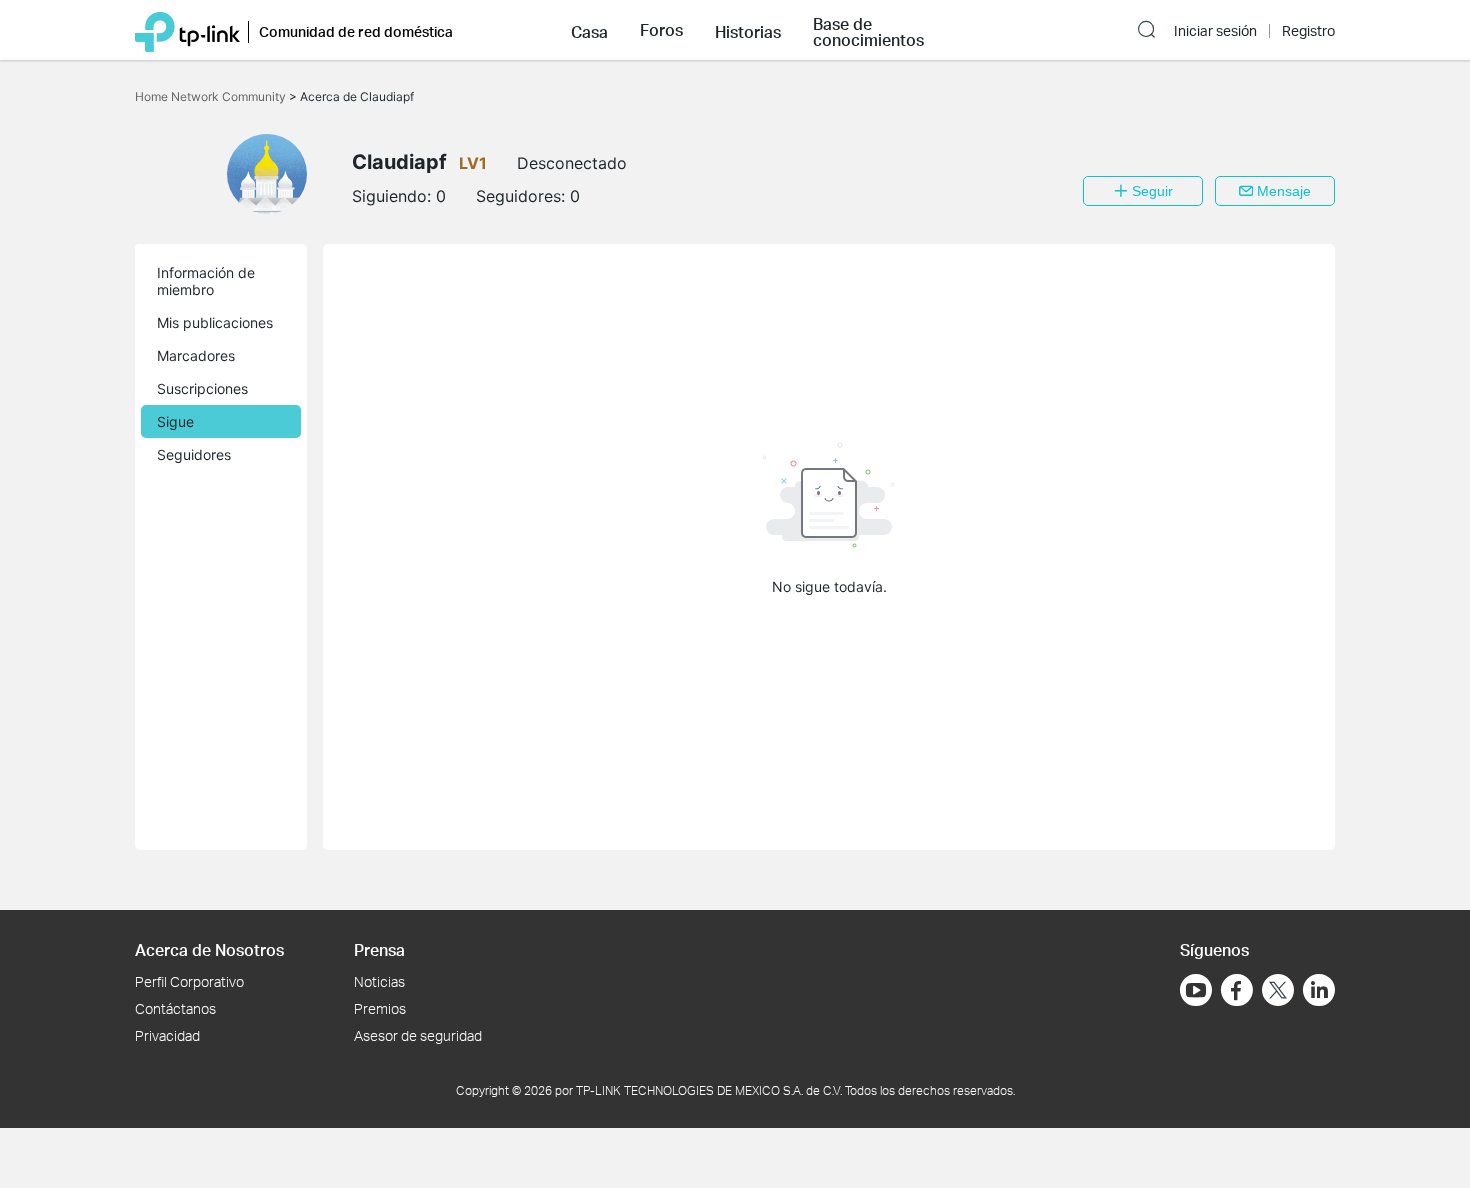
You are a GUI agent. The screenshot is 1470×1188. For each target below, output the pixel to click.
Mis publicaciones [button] (215, 322)
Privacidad (167, 1035)
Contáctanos (175, 1008)
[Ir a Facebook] (1237, 990)
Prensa (379, 949)
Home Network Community (212, 96)
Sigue (175, 421)
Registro (1308, 31)
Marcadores (196, 355)
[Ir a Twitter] (1278, 992)
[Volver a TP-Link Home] (187, 30)
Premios (380, 1008)
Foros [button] (661, 30)
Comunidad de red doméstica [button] (356, 31)
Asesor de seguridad (418, 1035)
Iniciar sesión (1215, 31)
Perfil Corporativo (189, 981)
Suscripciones (202, 388)
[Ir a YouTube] (1196, 990)
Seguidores (194, 454)
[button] (589, 30)
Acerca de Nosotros (209, 949)
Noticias (379, 981)
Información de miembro (206, 281)
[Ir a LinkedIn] (1319, 990)
